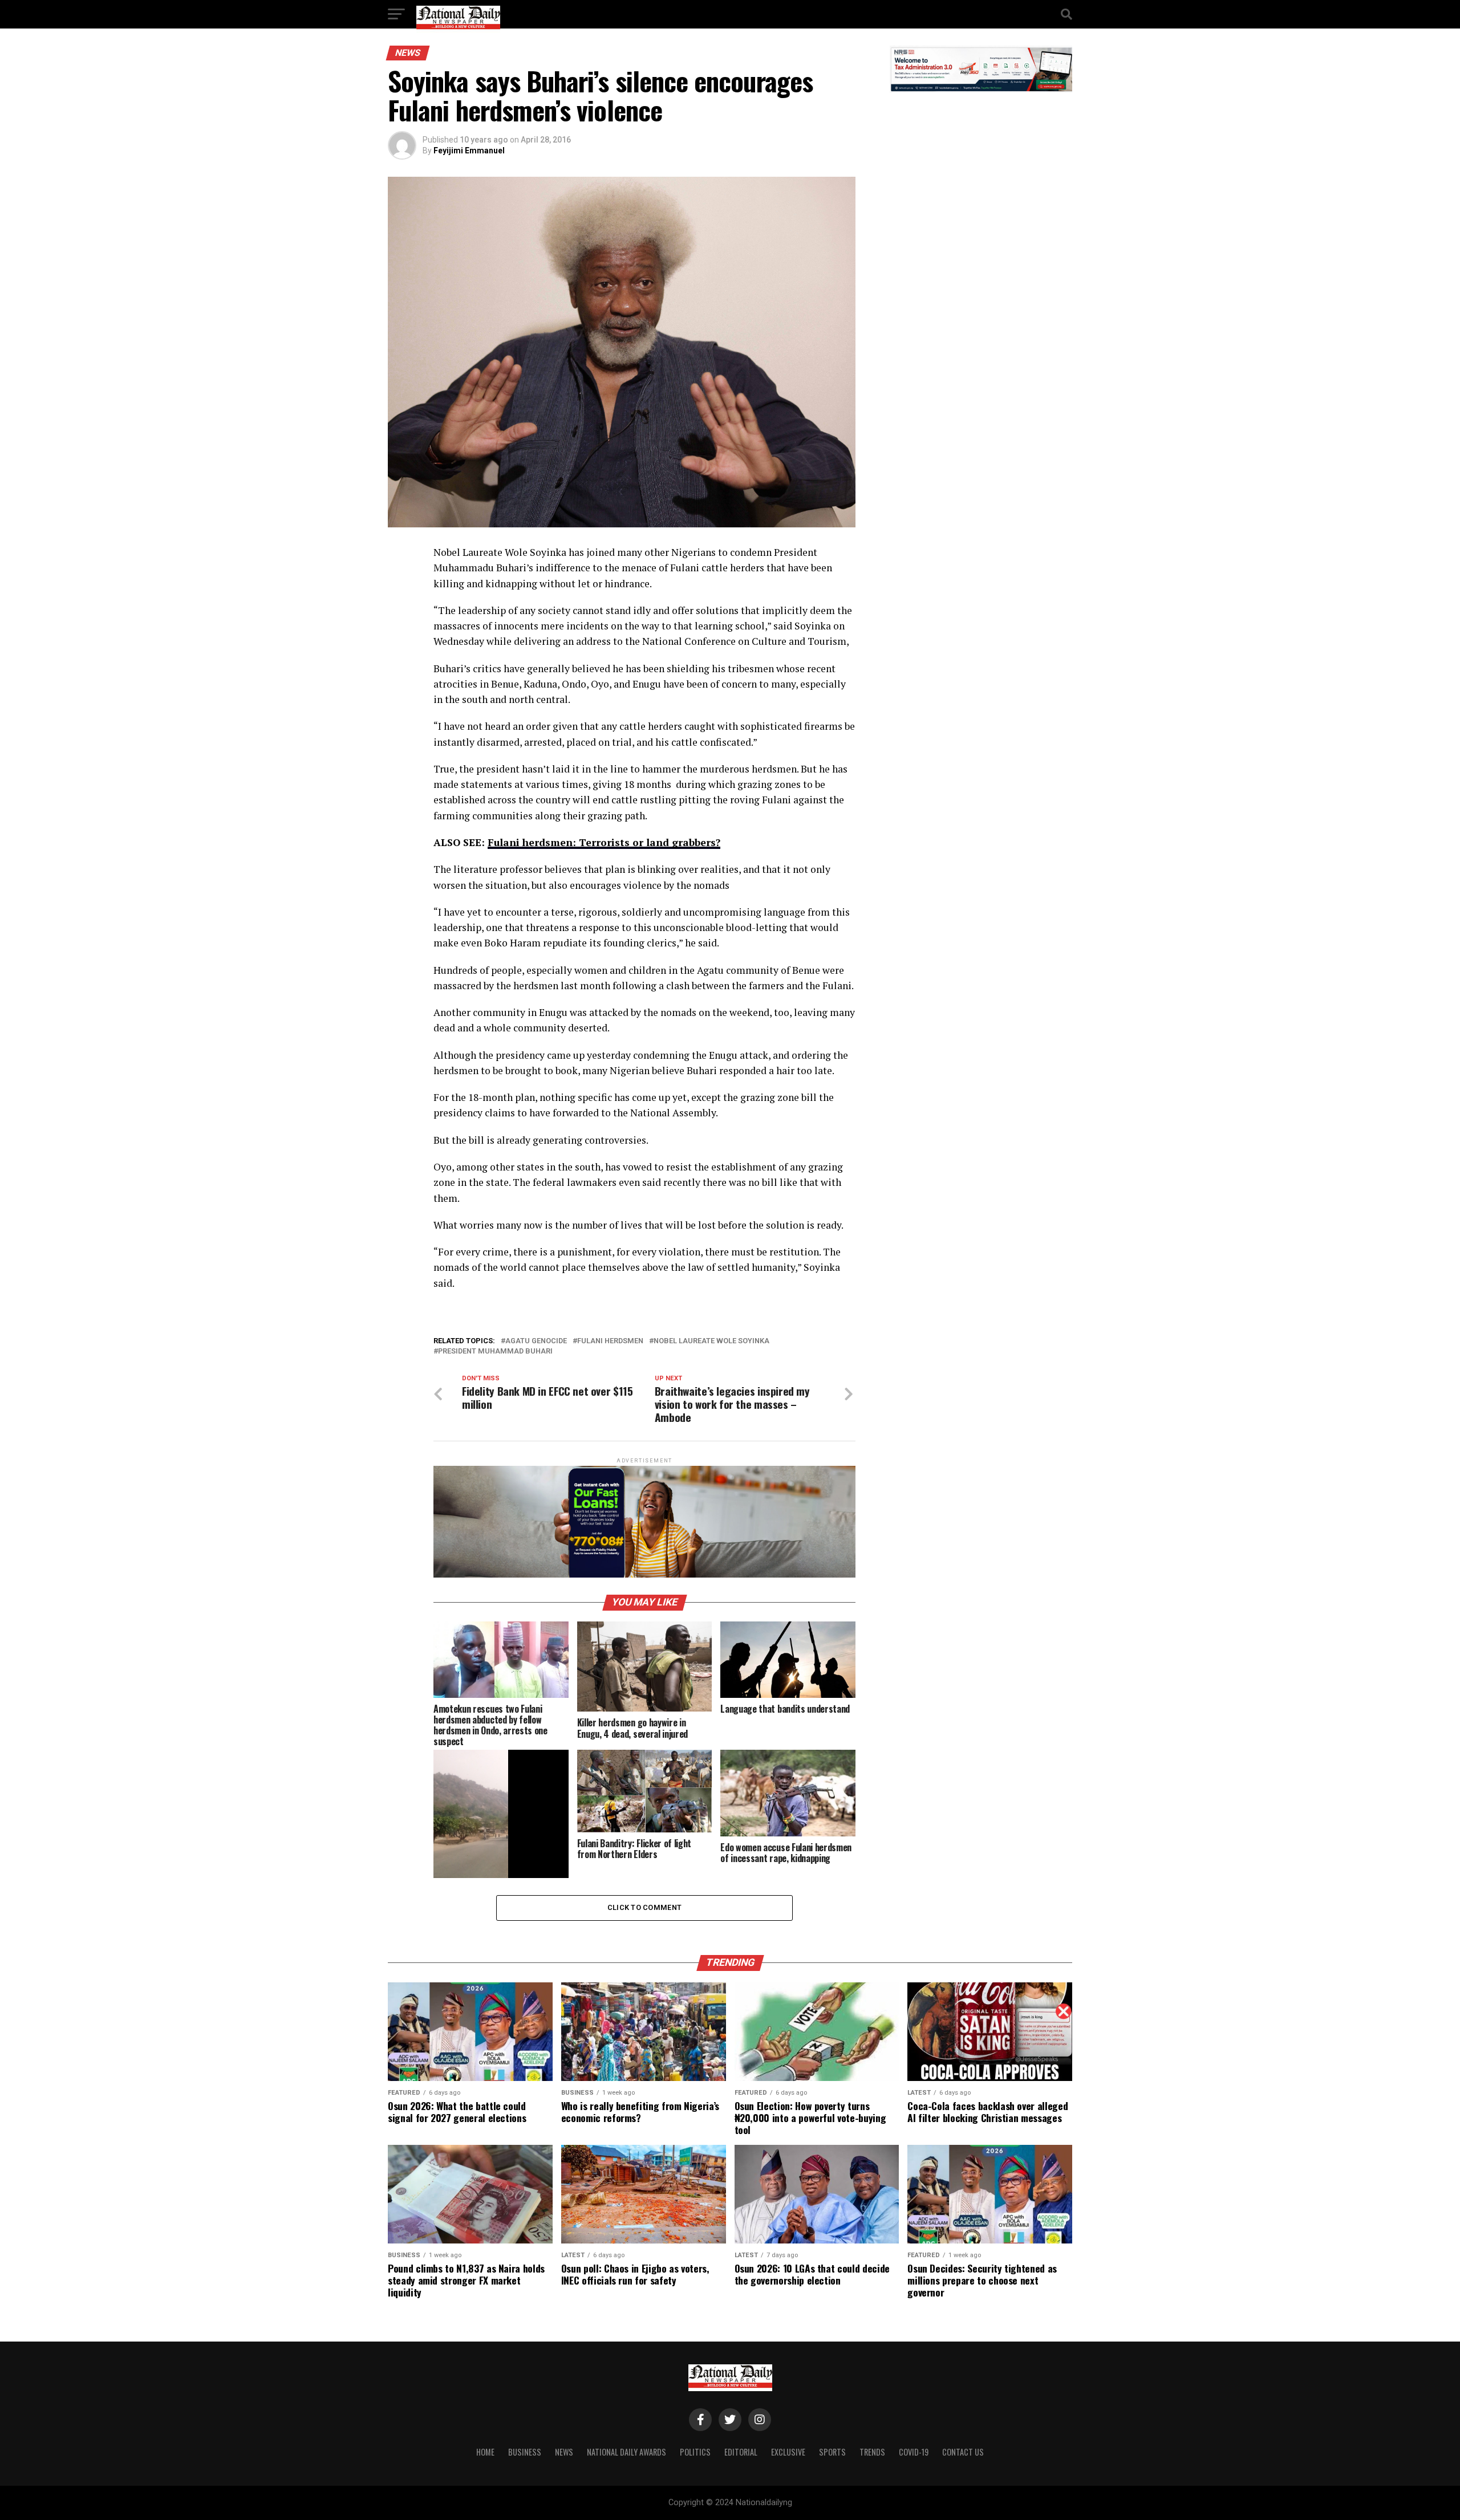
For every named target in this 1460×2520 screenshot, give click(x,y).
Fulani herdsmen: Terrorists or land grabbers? (604, 842)
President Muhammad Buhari (495, 1352)
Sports (832, 2452)
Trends (872, 2452)
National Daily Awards (626, 2452)
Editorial (741, 2452)
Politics (695, 2452)
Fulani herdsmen (610, 1341)
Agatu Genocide (536, 1341)
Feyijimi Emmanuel (469, 151)
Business (525, 2452)
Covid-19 (914, 2452)
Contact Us (963, 2452)
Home (485, 2452)
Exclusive (788, 2452)
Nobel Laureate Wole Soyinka (711, 1341)
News (564, 2452)
